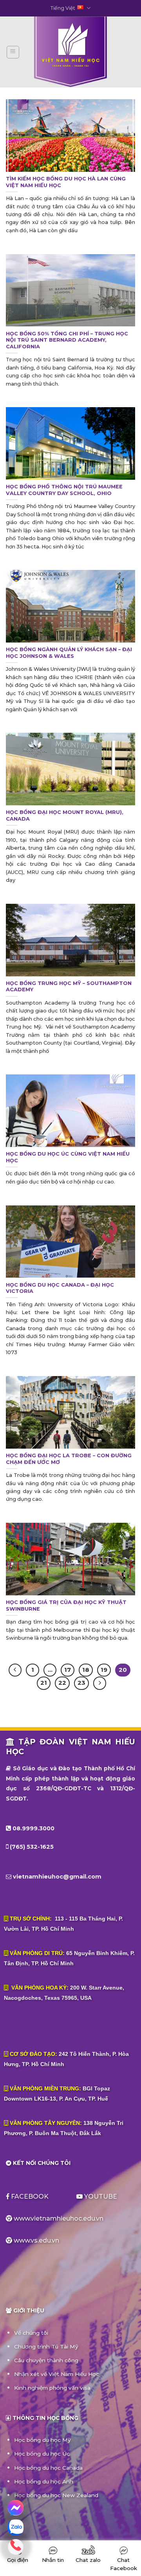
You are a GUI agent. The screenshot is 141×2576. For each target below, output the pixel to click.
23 (81, 1683)
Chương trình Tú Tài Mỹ (46, 2347)
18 (86, 1670)
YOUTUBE (100, 2196)
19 (104, 1670)
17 (68, 1670)
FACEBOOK (30, 2196)
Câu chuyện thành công (46, 2360)
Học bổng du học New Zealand (56, 2495)
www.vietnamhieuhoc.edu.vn (59, 2218)
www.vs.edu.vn (36, 2240)
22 (62, 1683)
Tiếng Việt (63, 8)
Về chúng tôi (31, 2333)
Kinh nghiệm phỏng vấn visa (52, 2388)
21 (44, 1683)
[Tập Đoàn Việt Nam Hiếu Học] (70, 52)
